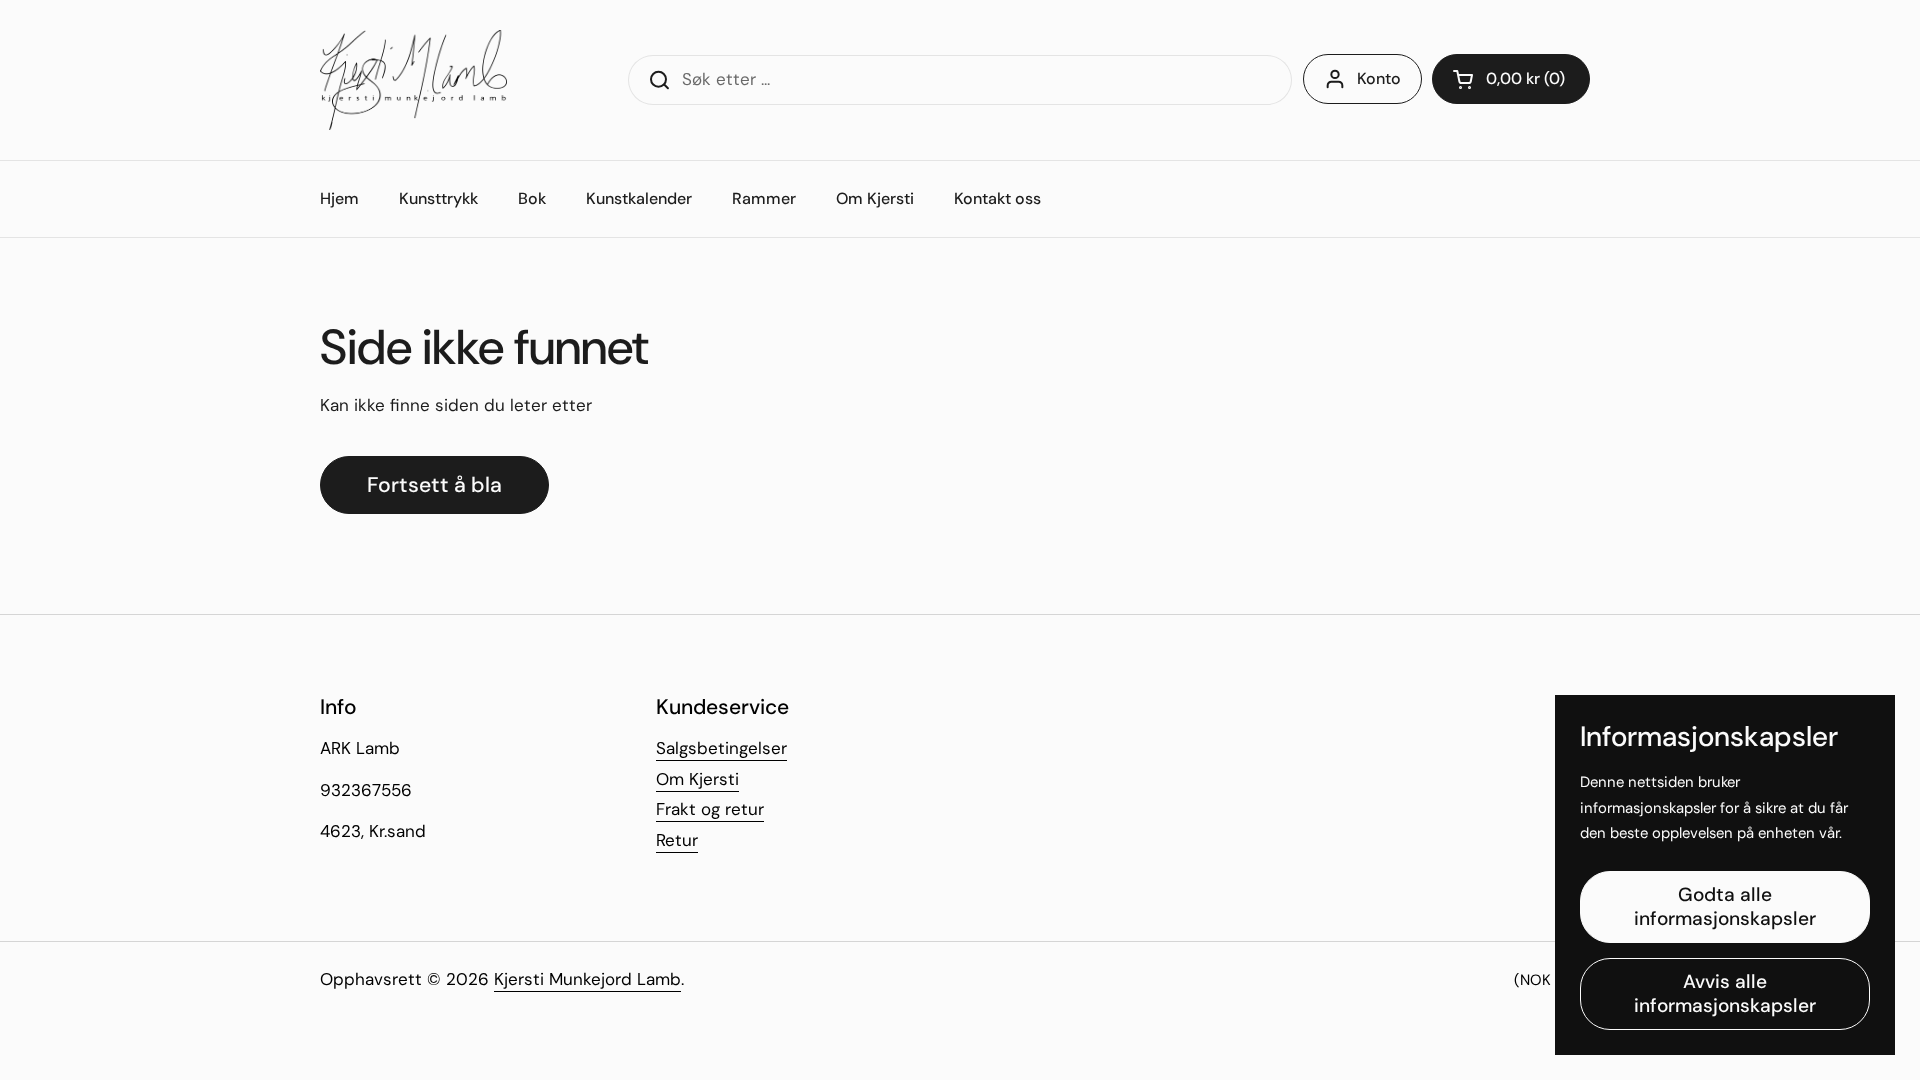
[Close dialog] (1324, 295)
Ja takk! (765, 664)
